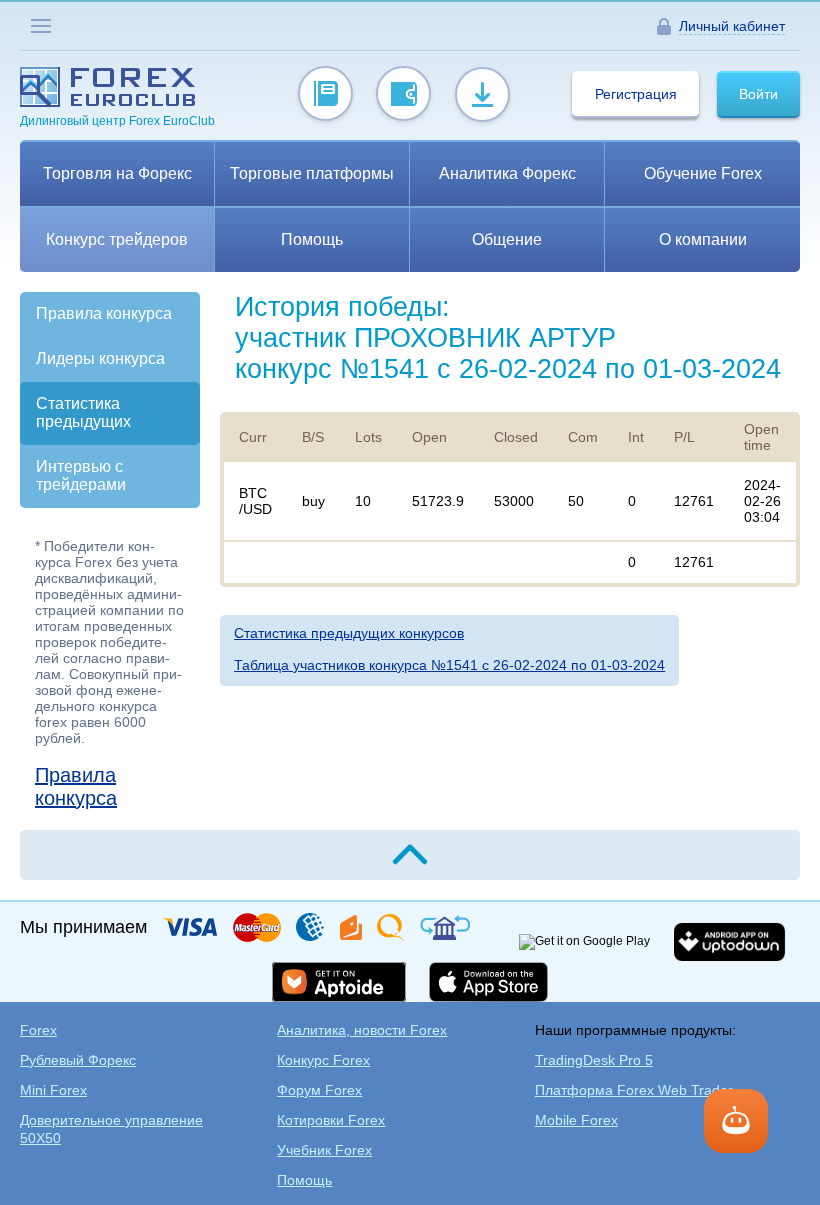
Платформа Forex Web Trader (634, 1090)
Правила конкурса (104, 313)
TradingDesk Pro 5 (594, 1060)
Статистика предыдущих (83, 412)
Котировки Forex (331, 1120)
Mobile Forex (576, 1120)
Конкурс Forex (323, 1060)
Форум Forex (319, 1090)
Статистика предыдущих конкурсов (349, 633)
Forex (38, 1030)
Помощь (304, 1180)
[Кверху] (410, 855)
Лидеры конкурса (100, 358)
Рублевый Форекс (78, 1060)
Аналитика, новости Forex (362, 1030)
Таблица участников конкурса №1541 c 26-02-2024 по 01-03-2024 (449, 665)
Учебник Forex (324, 1150)
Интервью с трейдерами (81, 475)
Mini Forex (53, 1090)
